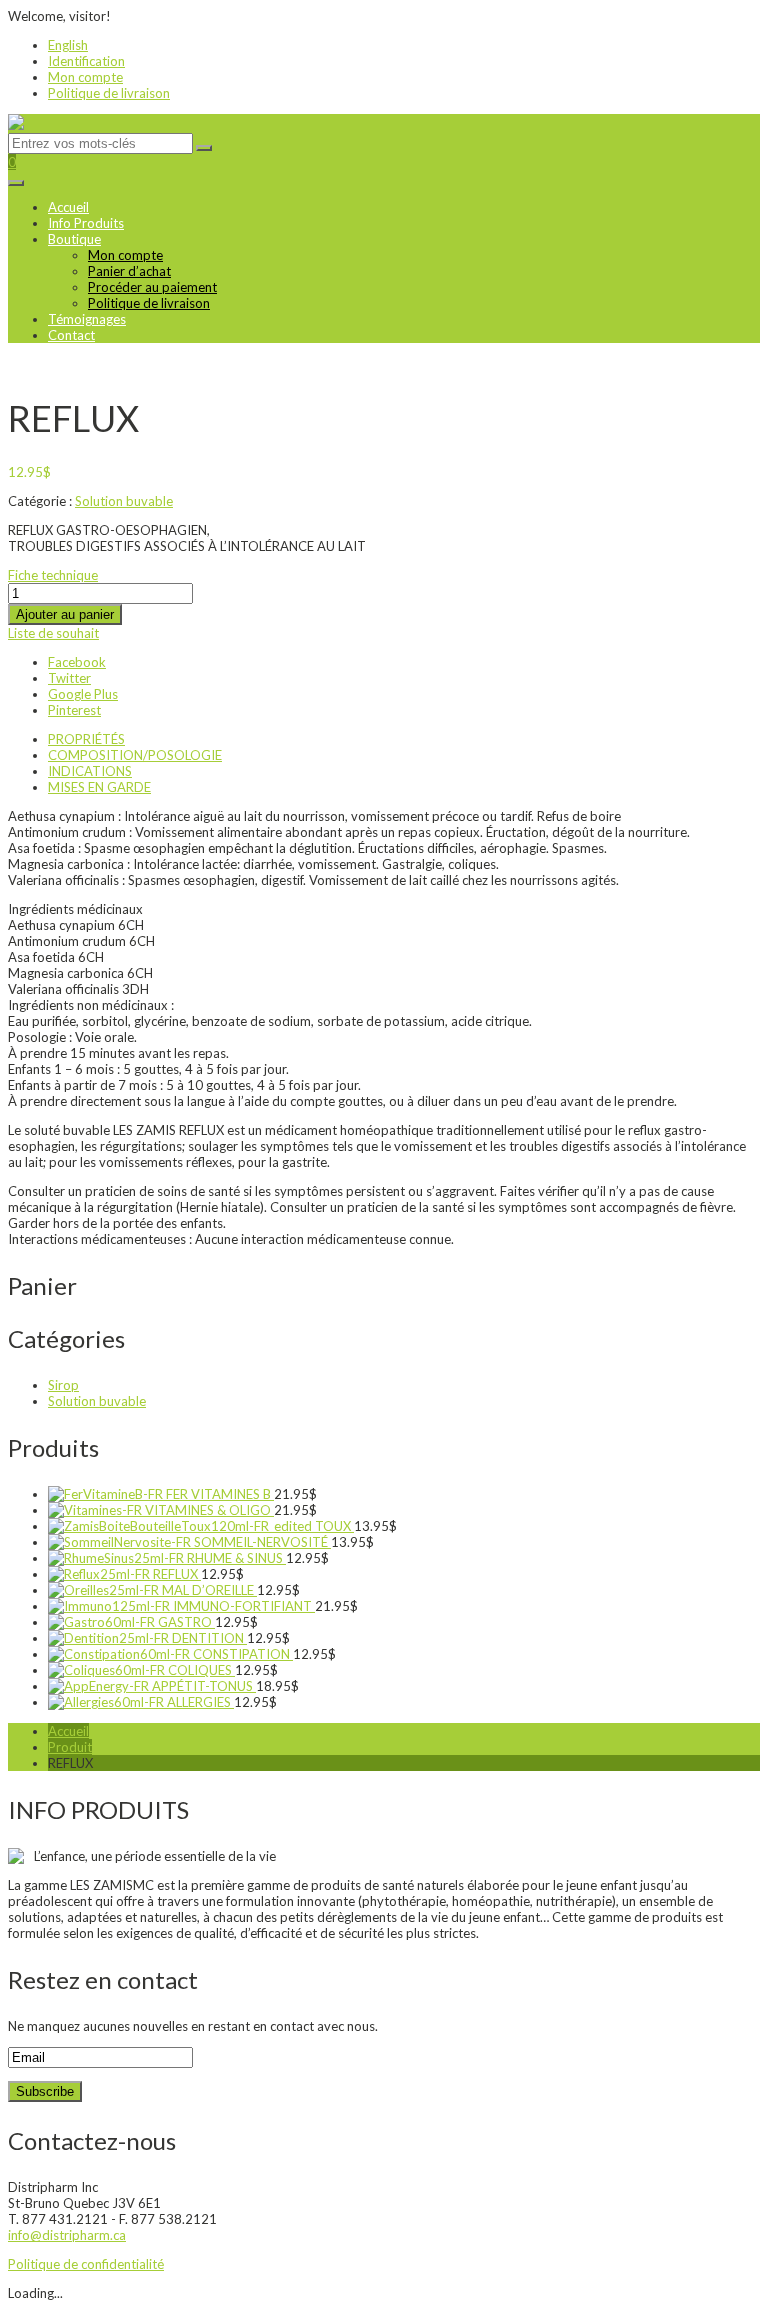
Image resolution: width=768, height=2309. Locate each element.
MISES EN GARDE (99, 787)
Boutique (74, 239)
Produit (70, 1747)
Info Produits (86, 223)
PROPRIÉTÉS (86, 739)
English (68, 45)
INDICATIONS (90, 771)
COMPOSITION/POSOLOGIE (135, 755)
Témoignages (87, 319)
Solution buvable (124, 501)
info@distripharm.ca (67, 2235)
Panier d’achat (129, 271)
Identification (86, 61)
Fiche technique (53, 575)
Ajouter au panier (65, 614)
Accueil (68, 207)
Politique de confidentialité (86, 2264)
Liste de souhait (53, 633)
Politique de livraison (109, 93)
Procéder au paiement (152, 287)
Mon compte (85, 77)
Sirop (63, 1385)
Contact (71, 335)
